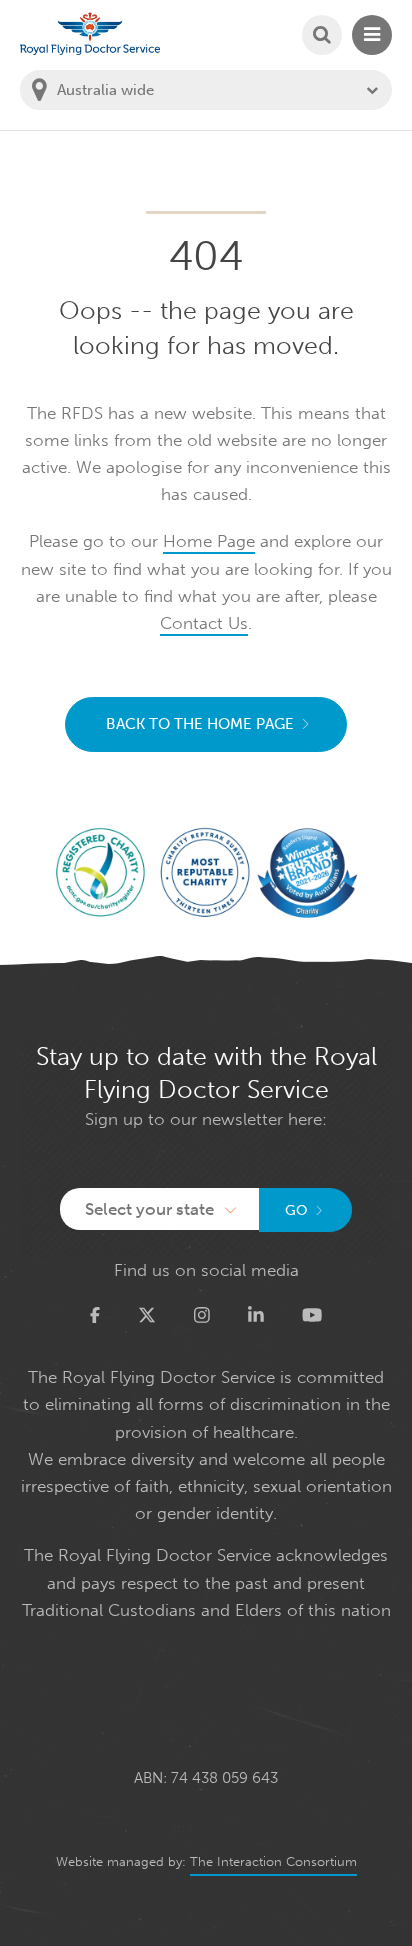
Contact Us (204, 623)
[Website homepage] (90, 33)
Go (296, 1210)
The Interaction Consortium (273, 1861)
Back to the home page (200, 724)
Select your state (149, 1209)
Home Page (209, 541)
